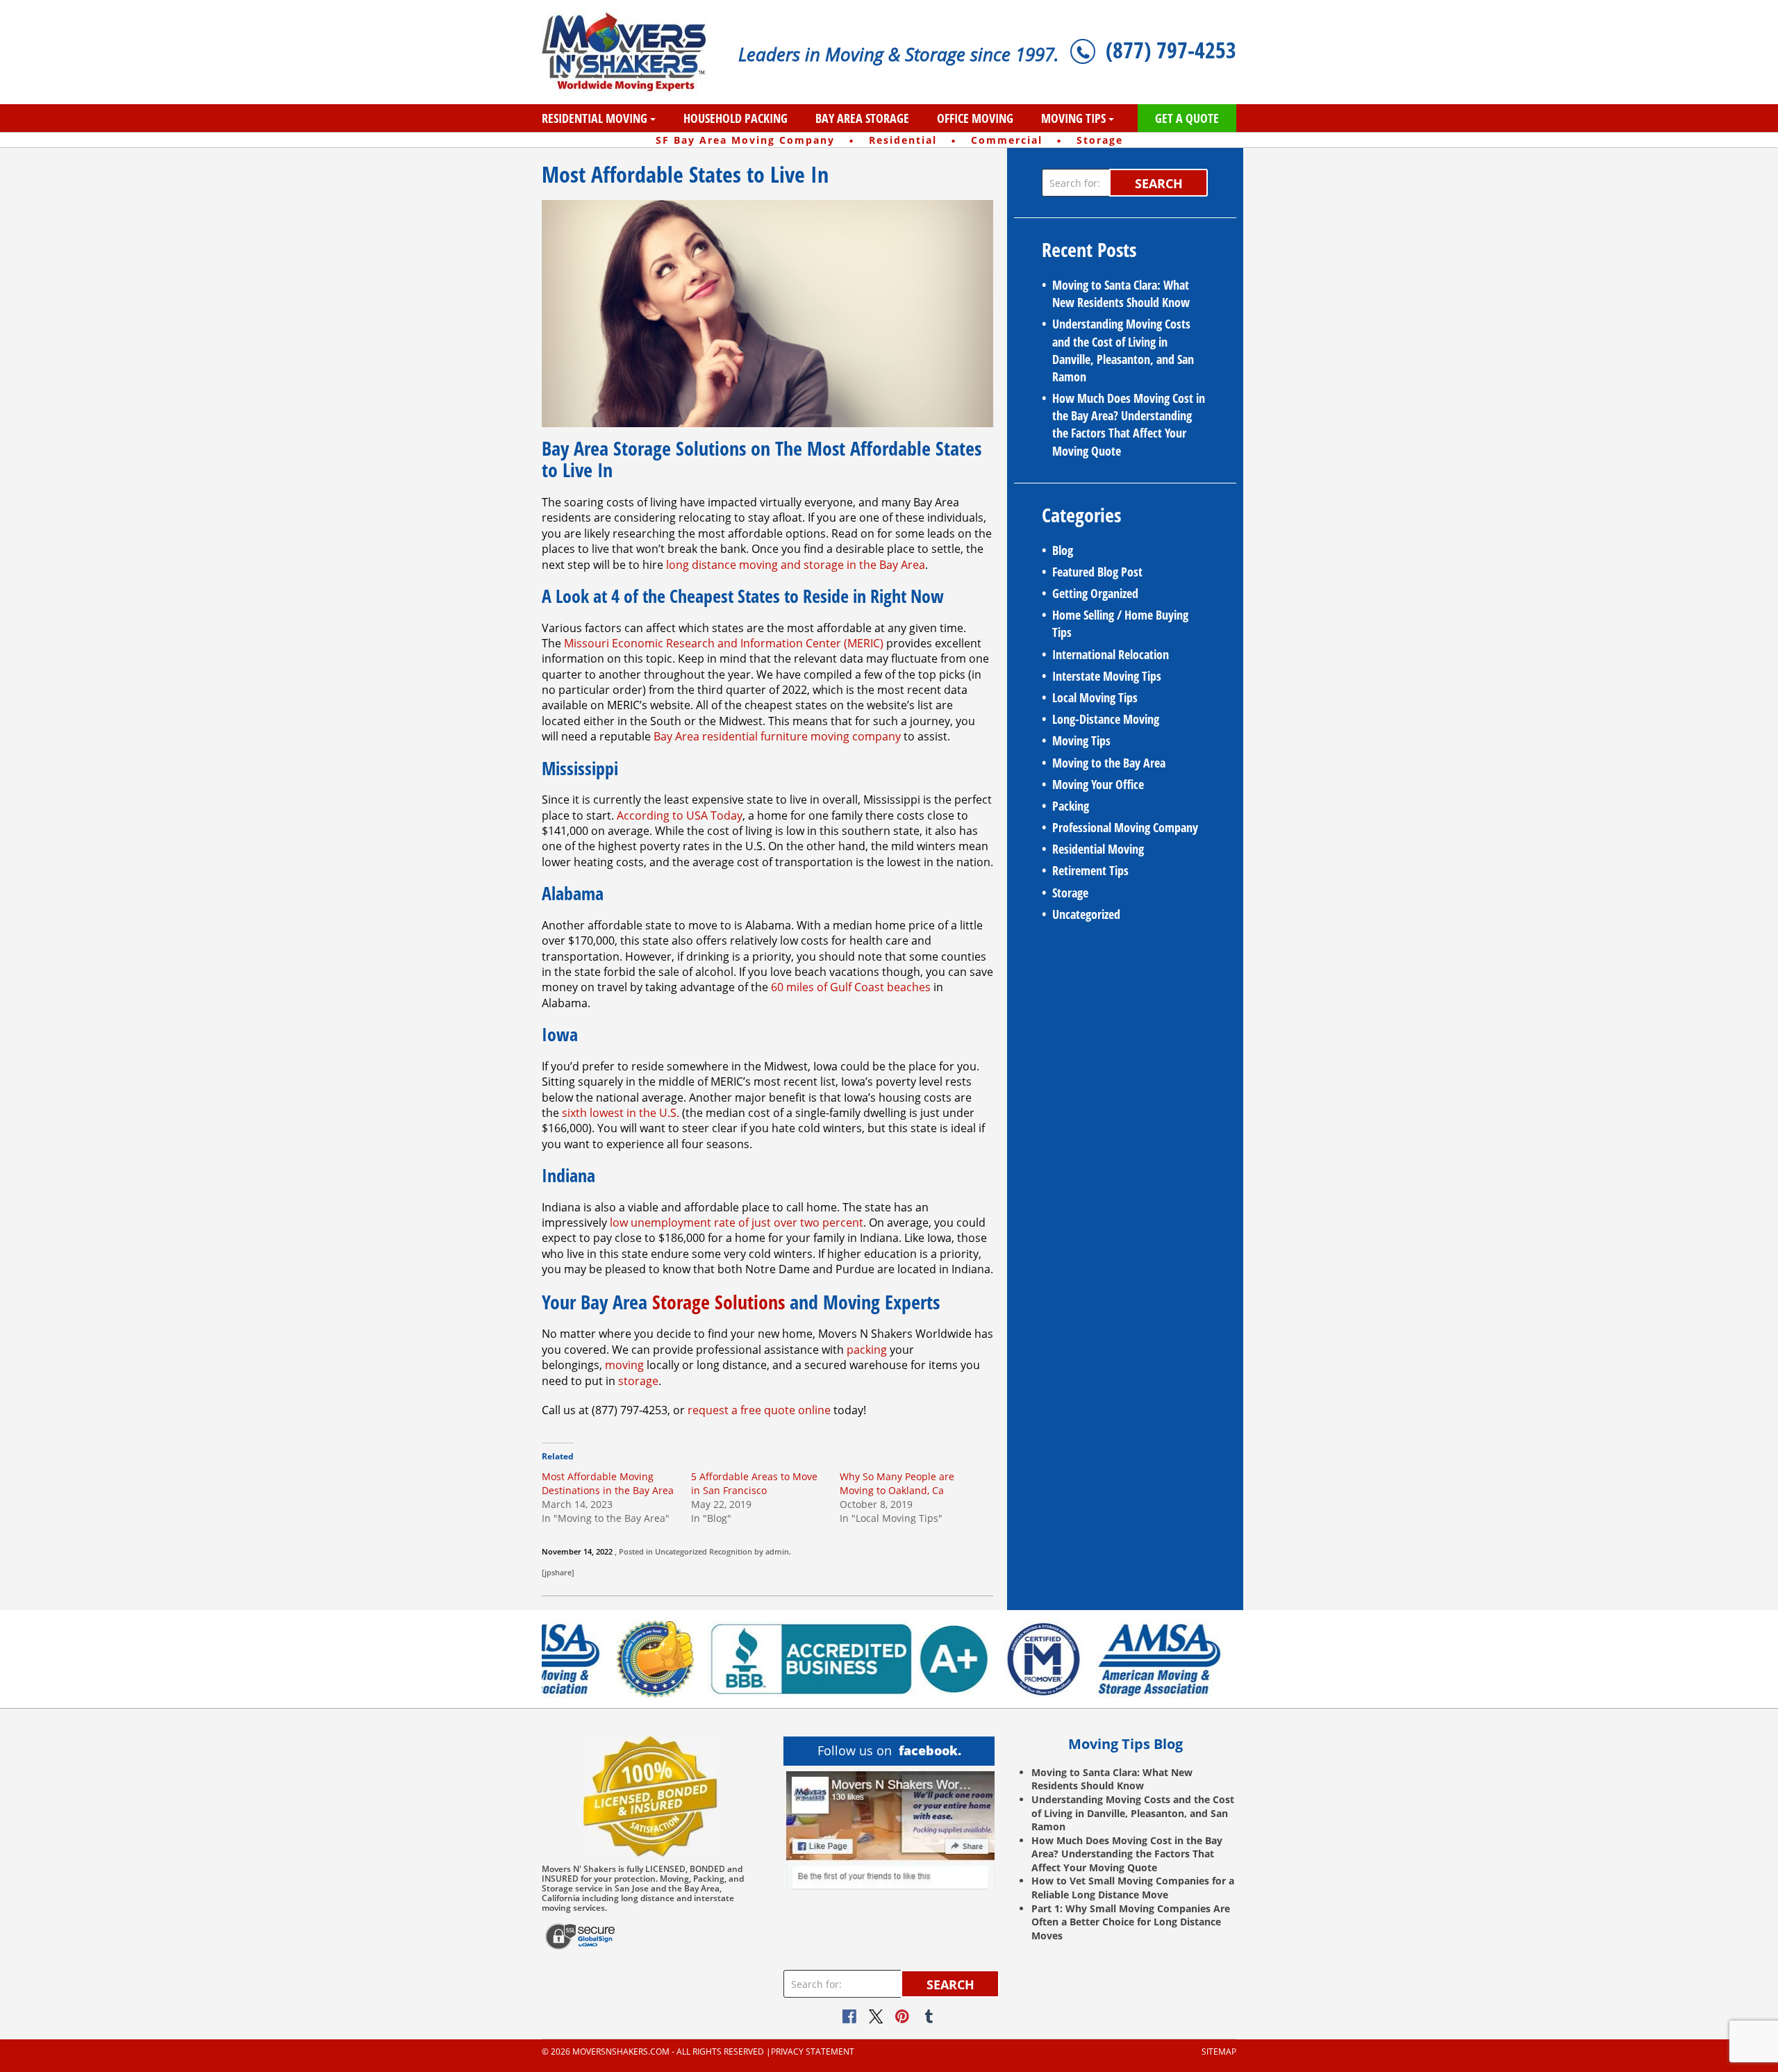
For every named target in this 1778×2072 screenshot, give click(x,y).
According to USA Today (680, 815)
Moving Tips (1073, 118)
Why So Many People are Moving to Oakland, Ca (897, 1483)
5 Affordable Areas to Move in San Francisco (754, 1483)
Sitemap (1219, 2052)
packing (867, 1350)
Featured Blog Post (1097, 572)
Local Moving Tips (1095, 697)
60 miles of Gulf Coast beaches (851, 987)
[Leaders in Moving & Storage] (630, 52)
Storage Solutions (718, 1302)
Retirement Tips (1090, 870)
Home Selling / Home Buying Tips (1120, 623)
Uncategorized (681, 1551)
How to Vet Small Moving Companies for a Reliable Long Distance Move (1133, 1888)
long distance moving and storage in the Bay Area (796, 565)
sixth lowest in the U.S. (621, 1113)
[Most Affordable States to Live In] (767, 313)
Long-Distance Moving (1106, 719)
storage (638, 1381)
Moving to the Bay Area (1109, 763)
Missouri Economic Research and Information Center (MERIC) (724, 643)
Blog (1063, 550)
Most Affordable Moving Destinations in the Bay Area (608, 1483)
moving (624, 1365)
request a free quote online (759, 1410)
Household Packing (736, 118)
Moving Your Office (1098, 784)
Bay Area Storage (862, 118)
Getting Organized (1095, 593)
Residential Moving (595, 118)
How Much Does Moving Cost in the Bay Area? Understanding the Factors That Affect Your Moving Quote (1129, 424)
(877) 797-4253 (1171, 50)
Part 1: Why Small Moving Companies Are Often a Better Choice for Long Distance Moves (1131, 1922)
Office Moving (975, 118)
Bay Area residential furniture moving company (777, 736)
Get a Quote (1187, 118)
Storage (1070, 893)
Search (1159, 183)
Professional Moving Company (1125, 827)
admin (777, 1551)
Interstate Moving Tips (1107, 676)
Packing (1071, 806)
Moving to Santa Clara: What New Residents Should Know (1121, 293)
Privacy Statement (813, 2052)
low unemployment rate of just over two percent (737, 1223)
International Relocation (1111, 654)
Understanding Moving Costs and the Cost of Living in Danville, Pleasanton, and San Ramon (1123, 350)
